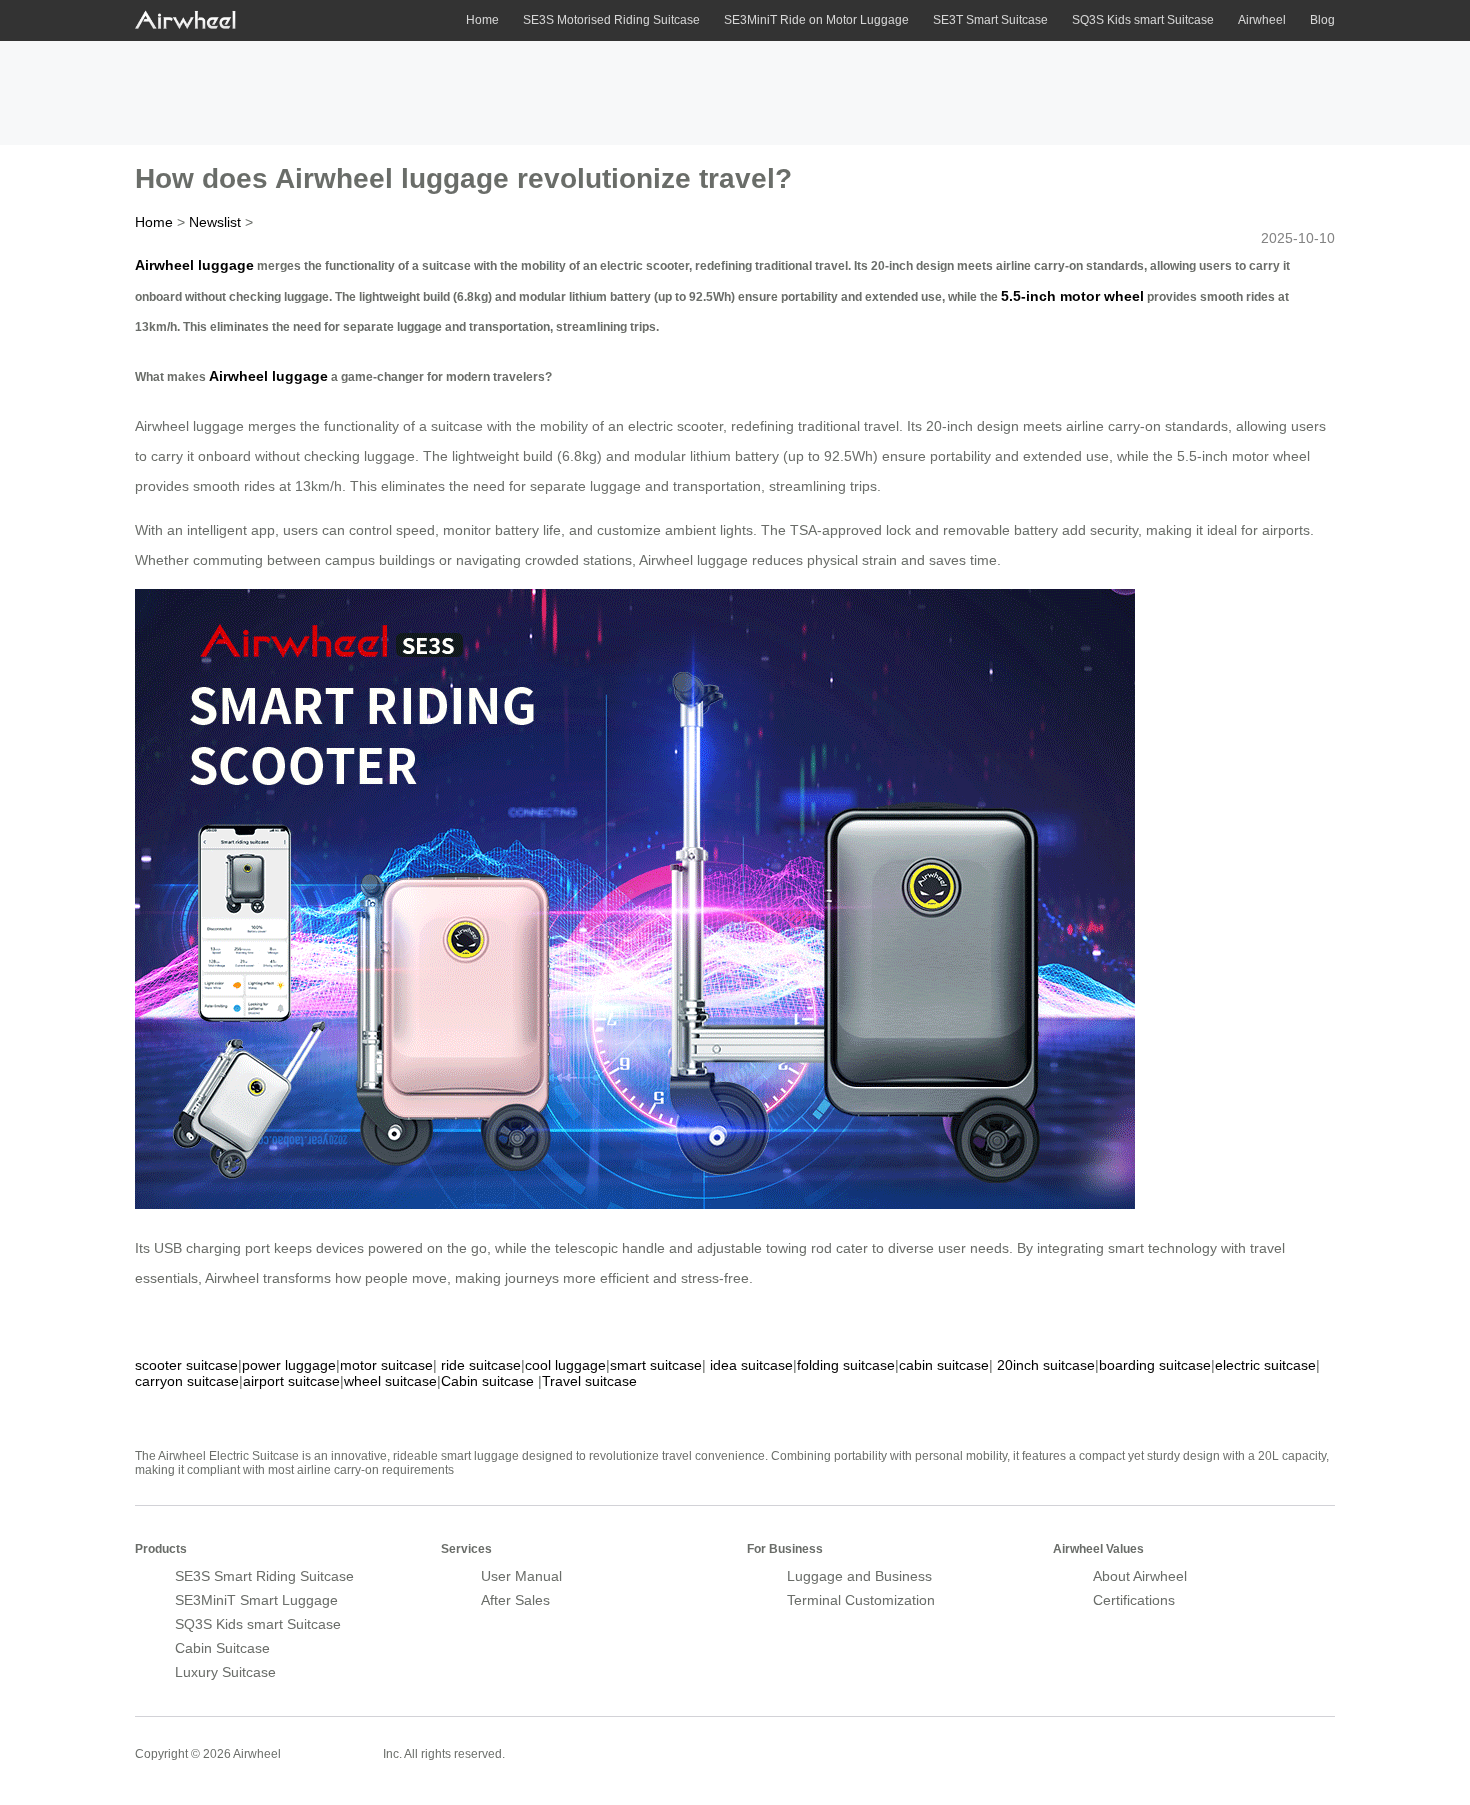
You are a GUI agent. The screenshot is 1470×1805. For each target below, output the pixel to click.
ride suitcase (481, 1365)
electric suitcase (1265, 1365)
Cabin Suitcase (222, 1648)
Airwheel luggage (194, 265)
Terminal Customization (861, 1600)
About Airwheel (1140, 1576)
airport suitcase (291, 1381)
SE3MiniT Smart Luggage (256, 1600)
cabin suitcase (944, 1365)
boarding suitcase (1155, 1365)
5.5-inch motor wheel (1072, 296)
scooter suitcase (186, 1365)
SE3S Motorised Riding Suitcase (611, 20)
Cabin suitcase (487, 1381)
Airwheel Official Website (1257, 1741)
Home (482, 20)
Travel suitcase (589, 1381)
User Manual (521, 1576)
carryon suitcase (187, 1381)
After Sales (515, 1600)
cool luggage (565, 1365)
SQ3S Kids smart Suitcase (1143, 20)
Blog (1322, 20)
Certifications (1134, 1600)
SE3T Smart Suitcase (990, 20)
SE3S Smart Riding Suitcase (264, 1576)
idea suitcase (751, 1365)
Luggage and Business (859, 1576)
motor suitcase (386, 1365)
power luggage (289, 1365)
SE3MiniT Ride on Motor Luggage (816, 20)
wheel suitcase (390, 1381)
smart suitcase (656, 1365)
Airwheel (1262, 20)
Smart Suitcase (332, 1753)
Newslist (215, 222)
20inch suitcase (1046, 1365)
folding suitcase (846, 1365)
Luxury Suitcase (225, 1672)
